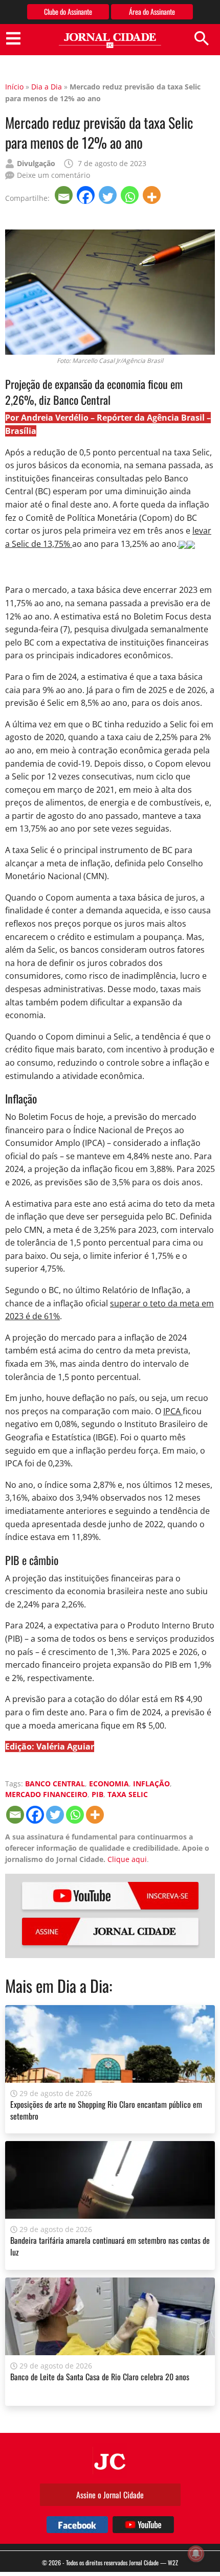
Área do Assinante (152, 11)
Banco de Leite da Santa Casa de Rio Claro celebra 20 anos (100, 2377)
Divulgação (36, 163)
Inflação (151, 1784)
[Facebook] (87, 195)
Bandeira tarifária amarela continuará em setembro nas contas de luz (110, 2246)
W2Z (173, 2562)
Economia (109, 1784)
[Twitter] (109, 195)
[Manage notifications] (196, 2554)
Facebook (77, 2525)
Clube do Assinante (68, 11)
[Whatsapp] (131, 195)
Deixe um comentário (53, 175)
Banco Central (55, 1784)
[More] (153, 195)
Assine (110, 1931)
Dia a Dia (47, 87)
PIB (97, 1794)
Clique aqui (127, 1859)
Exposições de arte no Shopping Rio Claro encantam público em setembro (106, 2110)
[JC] (110, 2460)
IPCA (173, 1411)
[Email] (65, 195)
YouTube (110, 1896)
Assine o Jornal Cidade (110, 2495)
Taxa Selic (128, 1794)
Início (14, 87)
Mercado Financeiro (46, 1794)
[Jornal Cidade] (110, 41)
